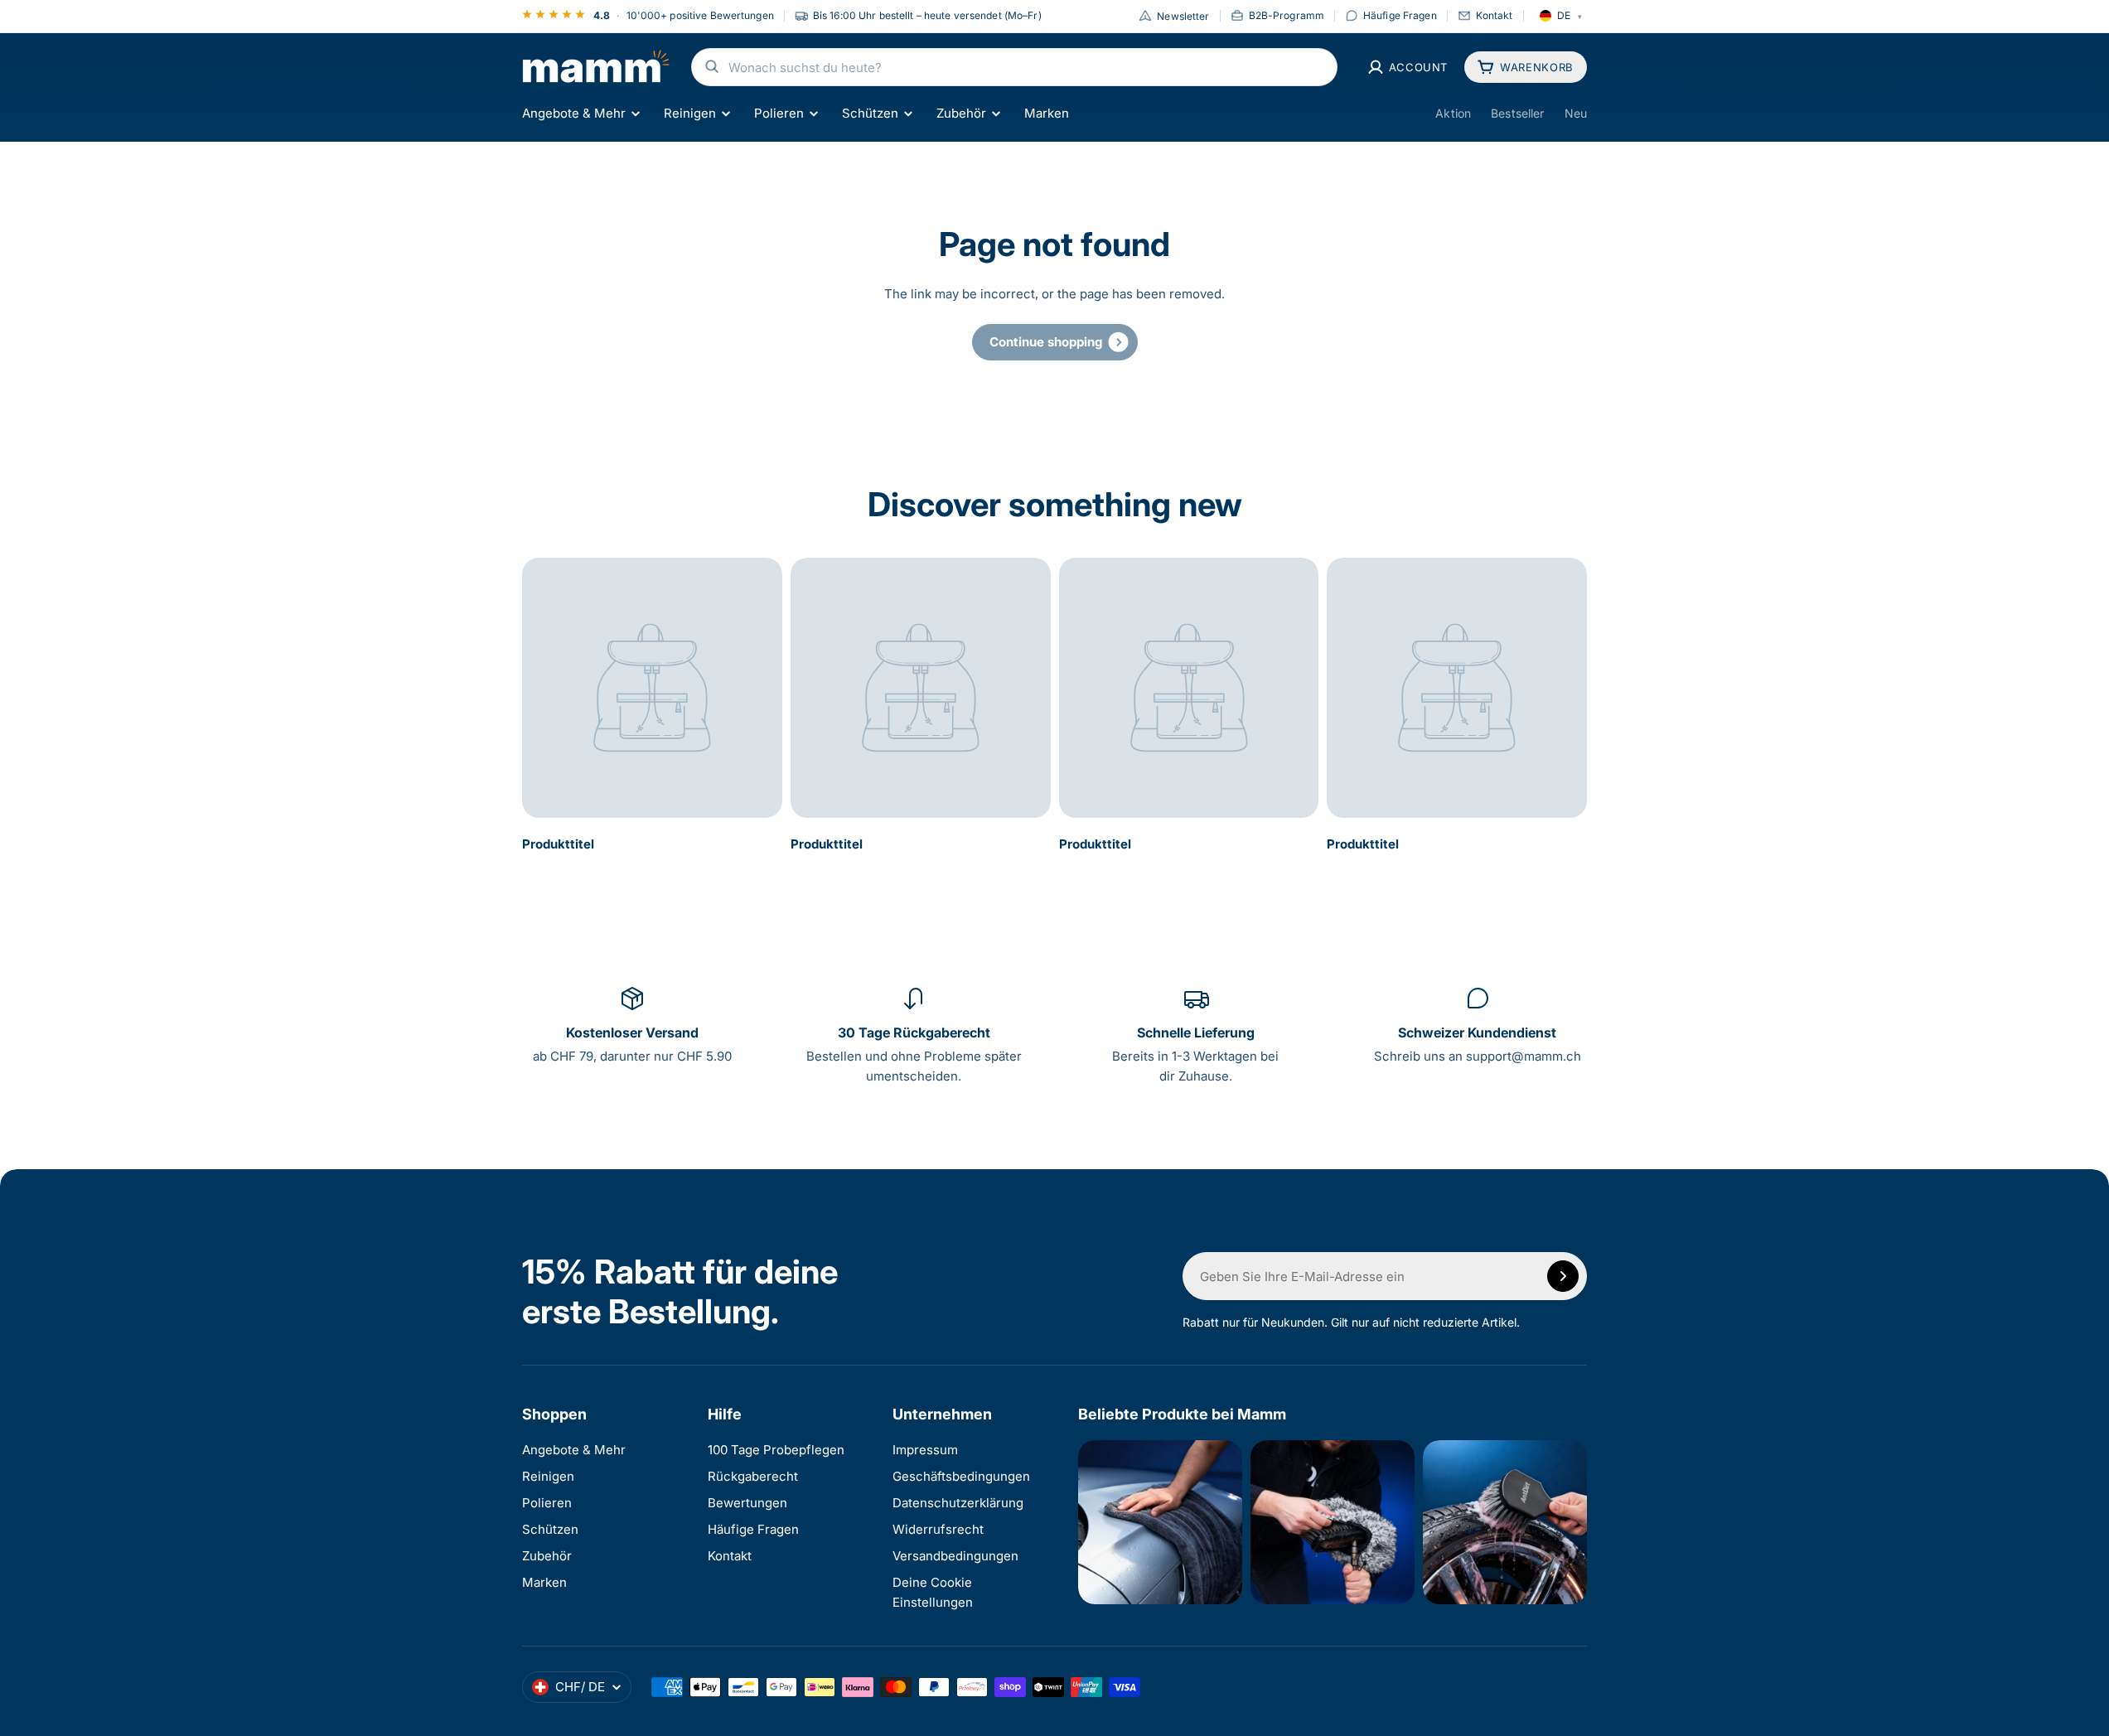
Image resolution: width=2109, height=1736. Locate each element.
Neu (1576, 113)
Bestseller (1517, 113)
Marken (1047, 113)
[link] (1055, 342)
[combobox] (1014, 67)
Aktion (1453, 113)
